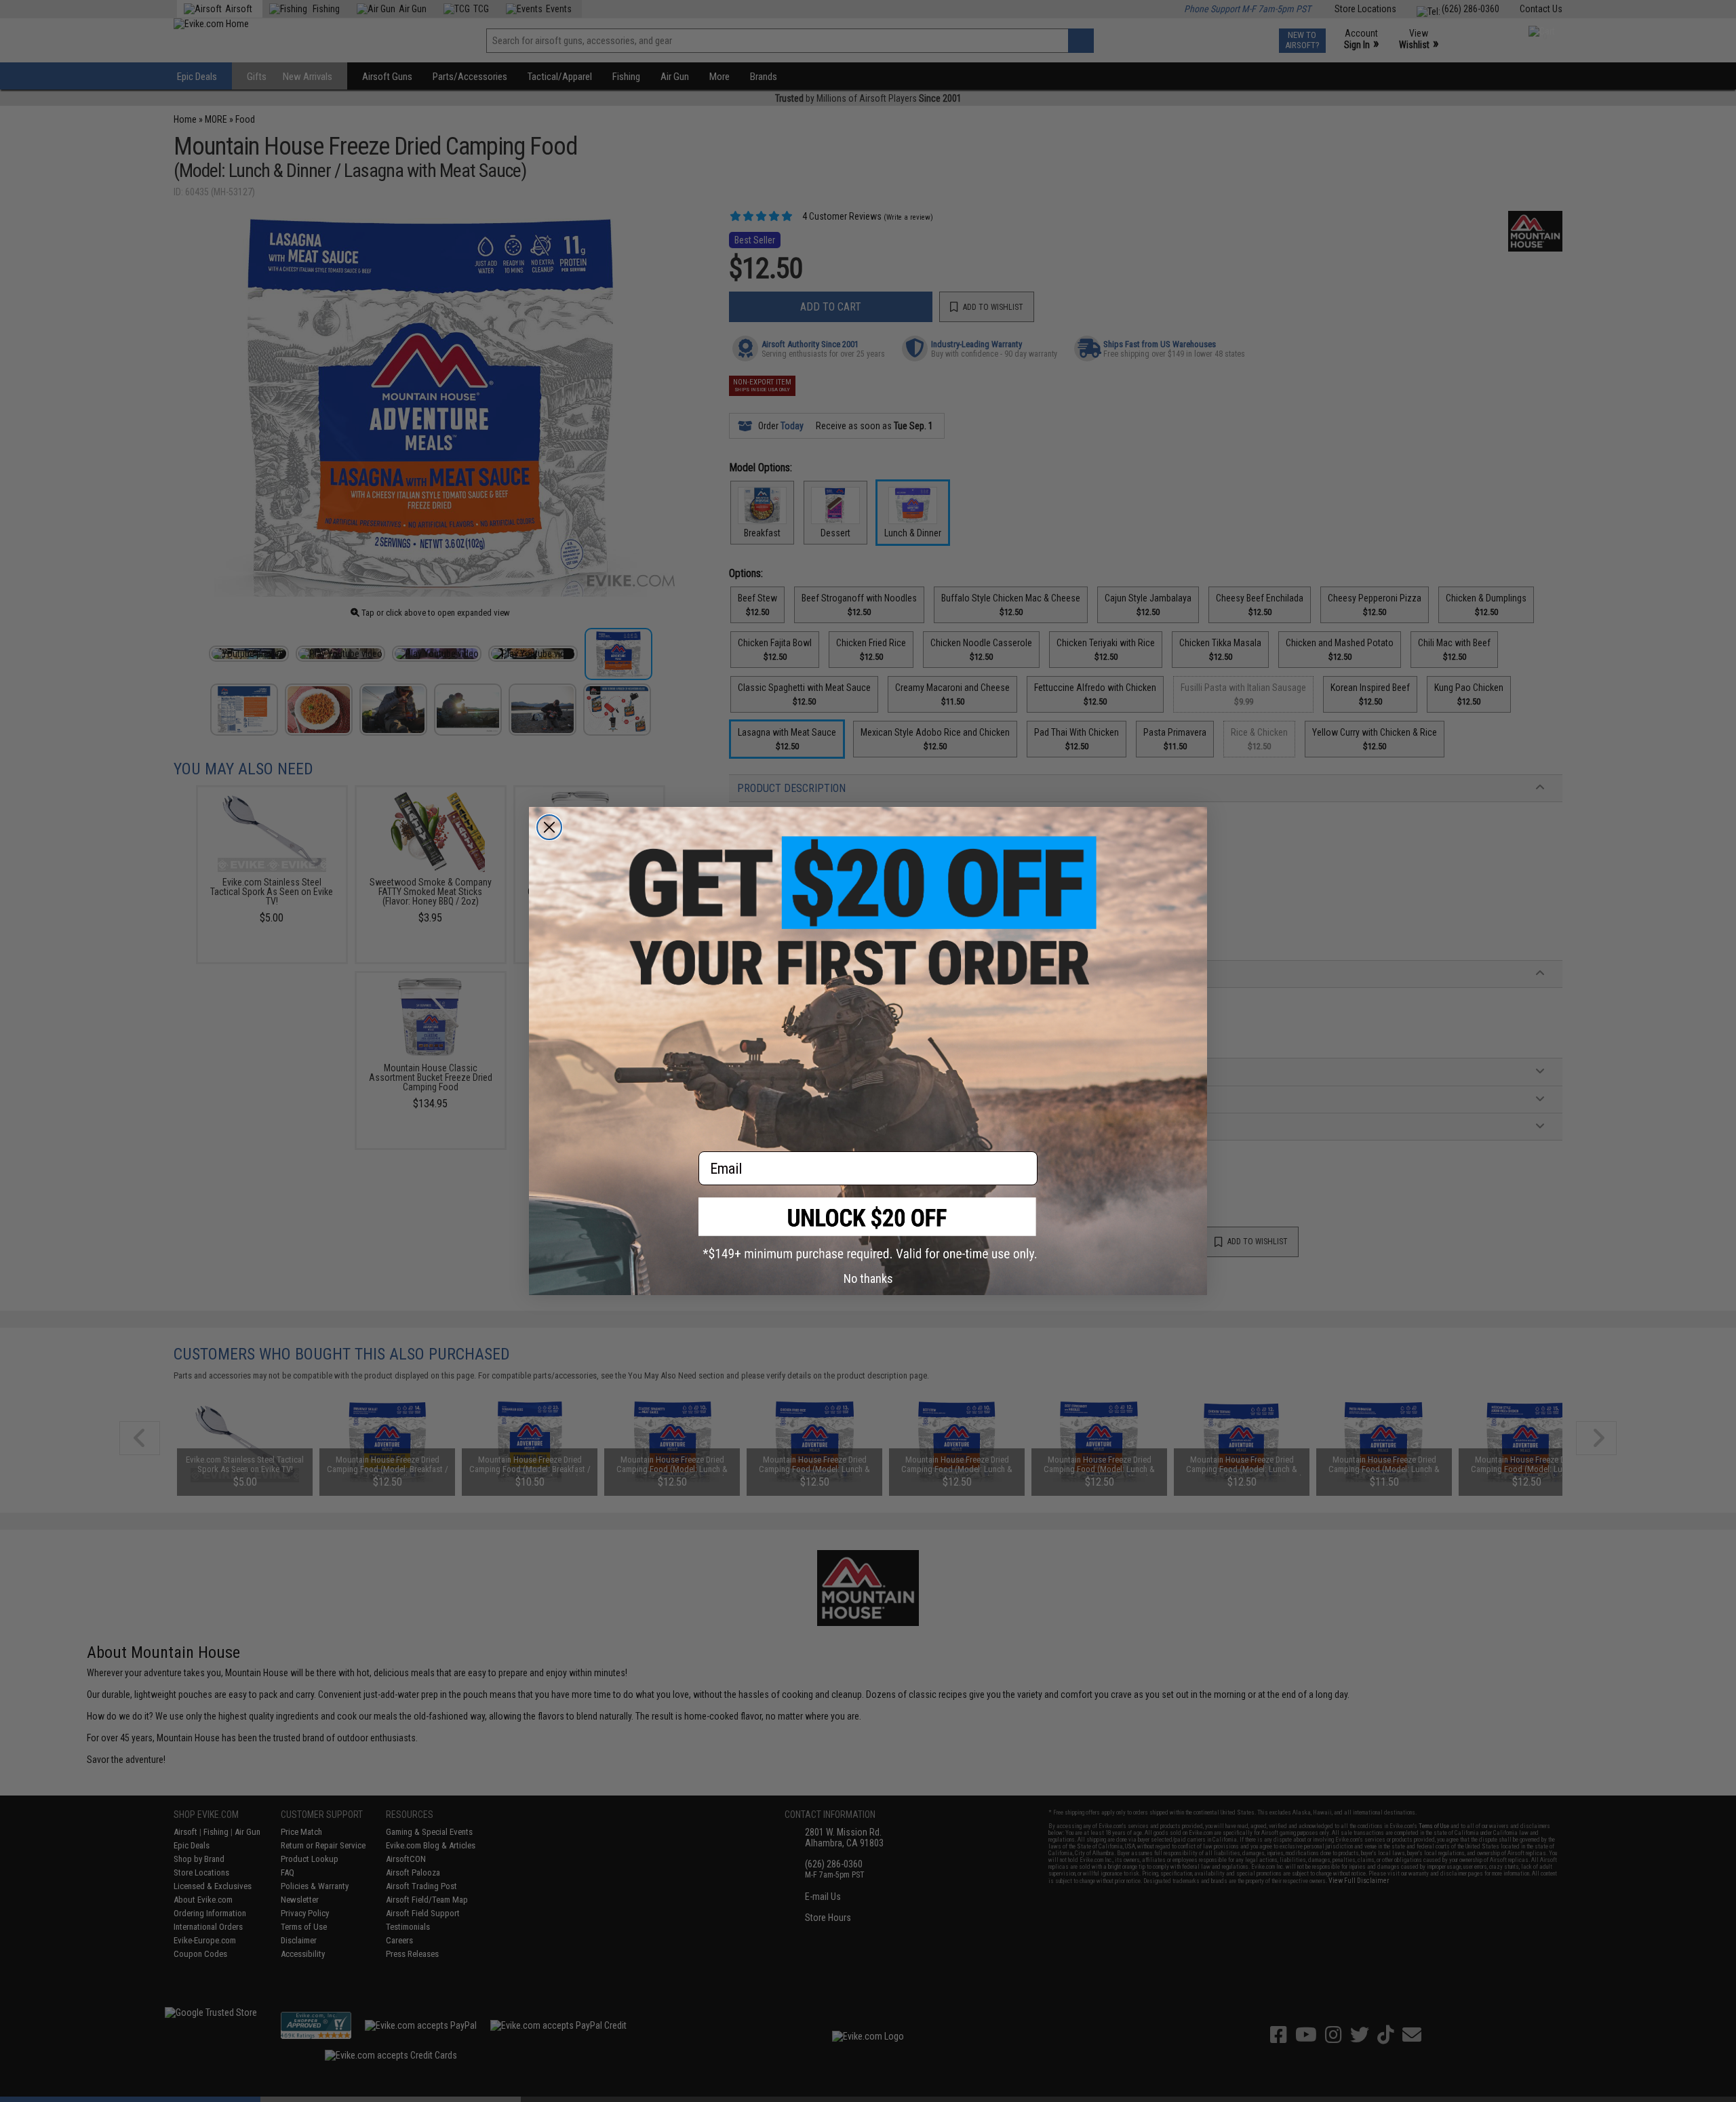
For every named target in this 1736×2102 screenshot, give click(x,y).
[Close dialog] (549, 827)
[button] (868, 1229)
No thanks (868, 1278)
